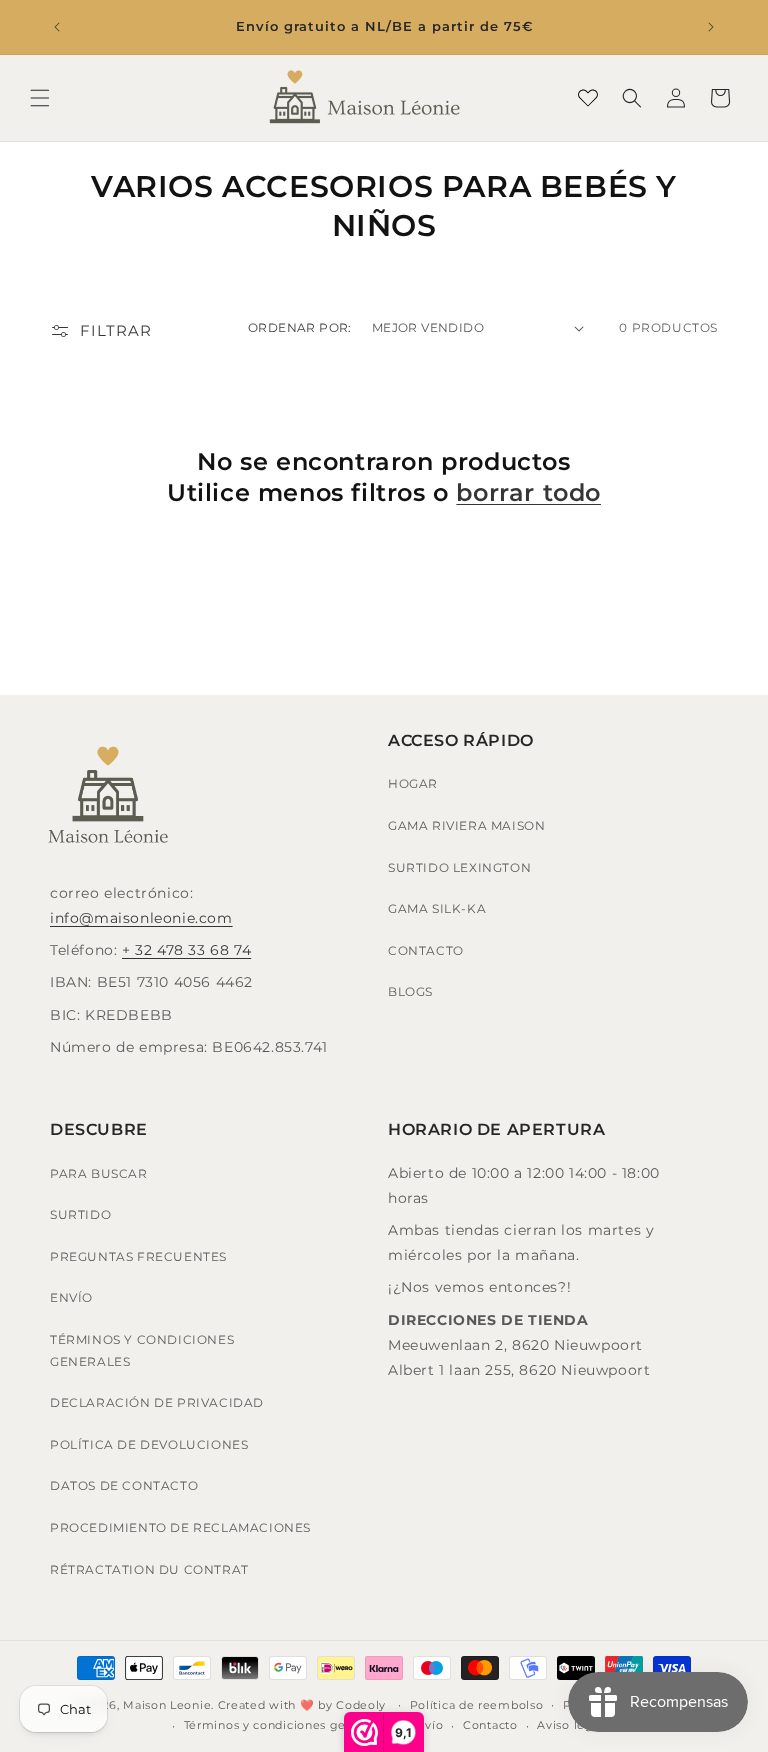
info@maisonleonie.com (141, 918)
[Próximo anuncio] (711, 27)
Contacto (426, 950)
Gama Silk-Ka (437, 908)
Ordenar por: (300, 327)
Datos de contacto (124, 1485)
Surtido (80, 1214)
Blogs (410, 991)
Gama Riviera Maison (466, 825)
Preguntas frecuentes (138, 1256)
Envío (71, 1297)
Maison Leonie (167, 1705)
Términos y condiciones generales (142, 1350)
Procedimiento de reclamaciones (180, 1527)
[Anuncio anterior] (57, 27)
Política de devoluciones (149, 1444)
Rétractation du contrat (149, 1569)
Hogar (413, 783)
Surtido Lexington (459, 867)
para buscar (99, 1173)
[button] (40, 98)
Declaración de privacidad (157, 1402)
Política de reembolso (477, 1705)
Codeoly (361, 1705)
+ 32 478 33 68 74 (186, 950)
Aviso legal (570, 1725)
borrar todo (528, 492)
